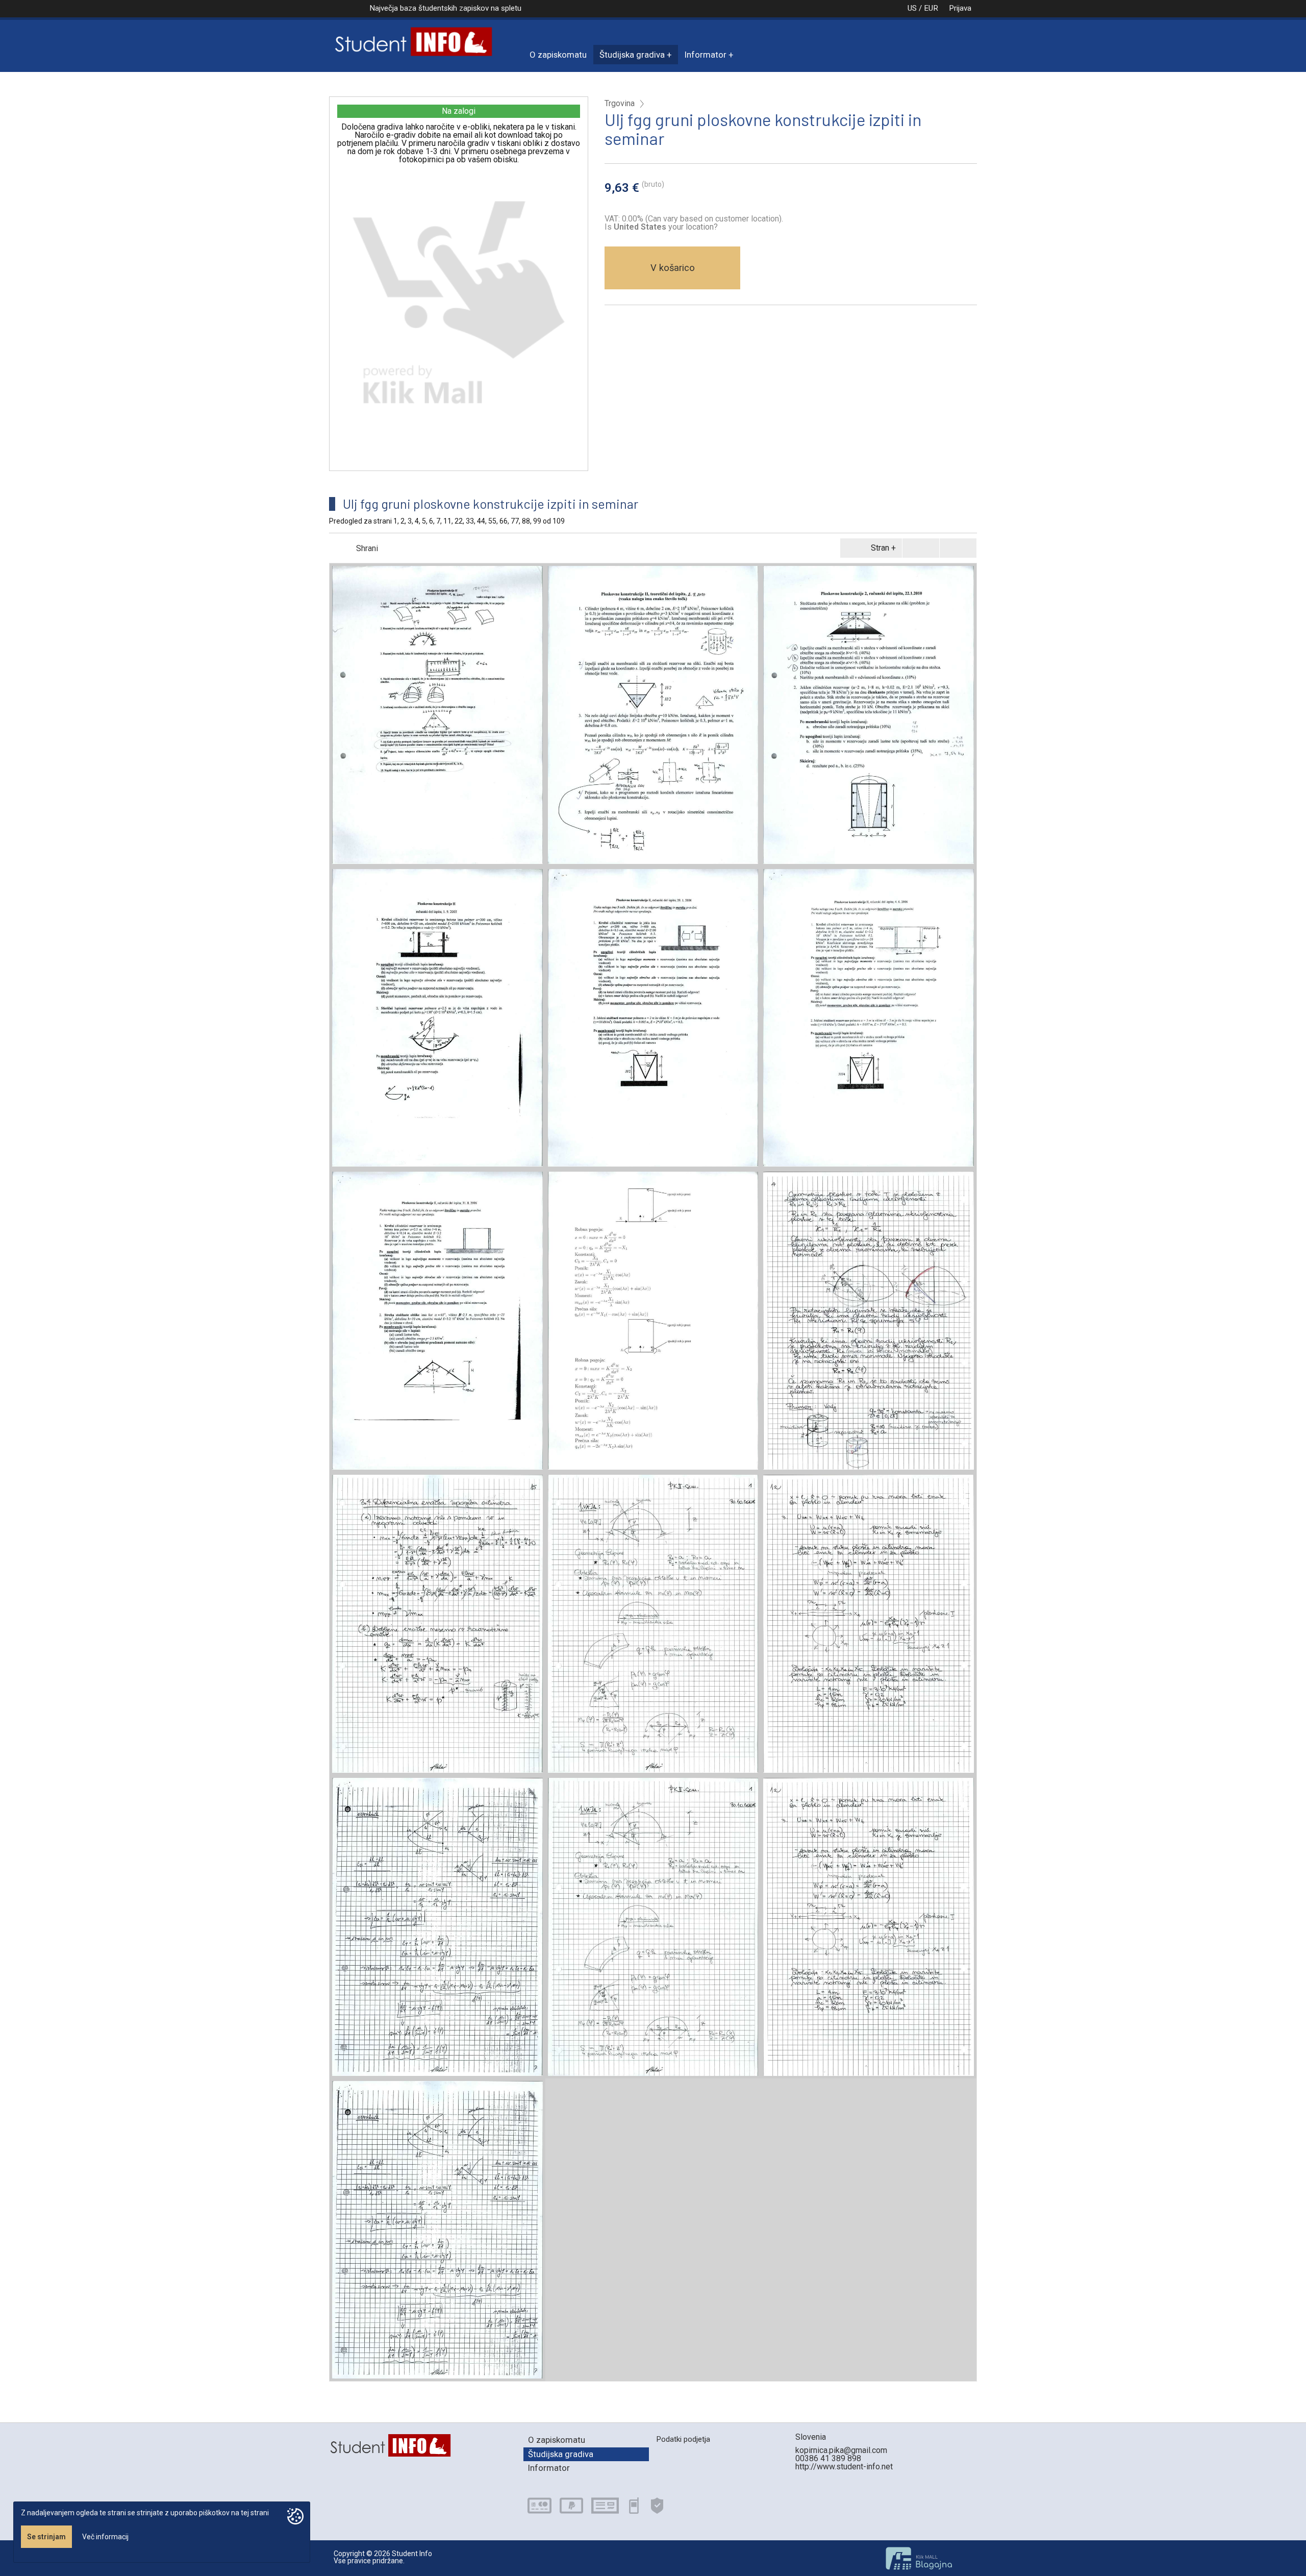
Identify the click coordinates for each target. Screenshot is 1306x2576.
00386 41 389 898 (828, 2458)
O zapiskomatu (558, 55)
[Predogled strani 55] (869, 1624)
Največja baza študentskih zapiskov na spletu (445, 8)
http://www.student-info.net (844, 2467)
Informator (706, 55)
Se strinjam (46, 2537)
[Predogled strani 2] (653, 715)
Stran (880, 548)
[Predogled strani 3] (869, 715)
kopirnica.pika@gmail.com (841, 2450)
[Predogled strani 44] (653, 1624)
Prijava (960, 8)
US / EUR (923, 8)
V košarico (673, 268)
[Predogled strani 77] (653, 1927)
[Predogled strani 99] (437, 2230)
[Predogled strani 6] (869, 1018)
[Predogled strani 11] (653, 1321)
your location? (666, 227)
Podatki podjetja (683, 2439)
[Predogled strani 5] (653, 1018)
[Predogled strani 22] (869, 1321)
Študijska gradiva (632, 55)
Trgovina (620, 104)
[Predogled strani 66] (437, 1927)
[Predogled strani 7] (437, 1321)
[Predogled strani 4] (437, 1018)
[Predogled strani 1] (437, 715)
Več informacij (105, 2537)
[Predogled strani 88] (869, 1927)
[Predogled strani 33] (437, 1624)
